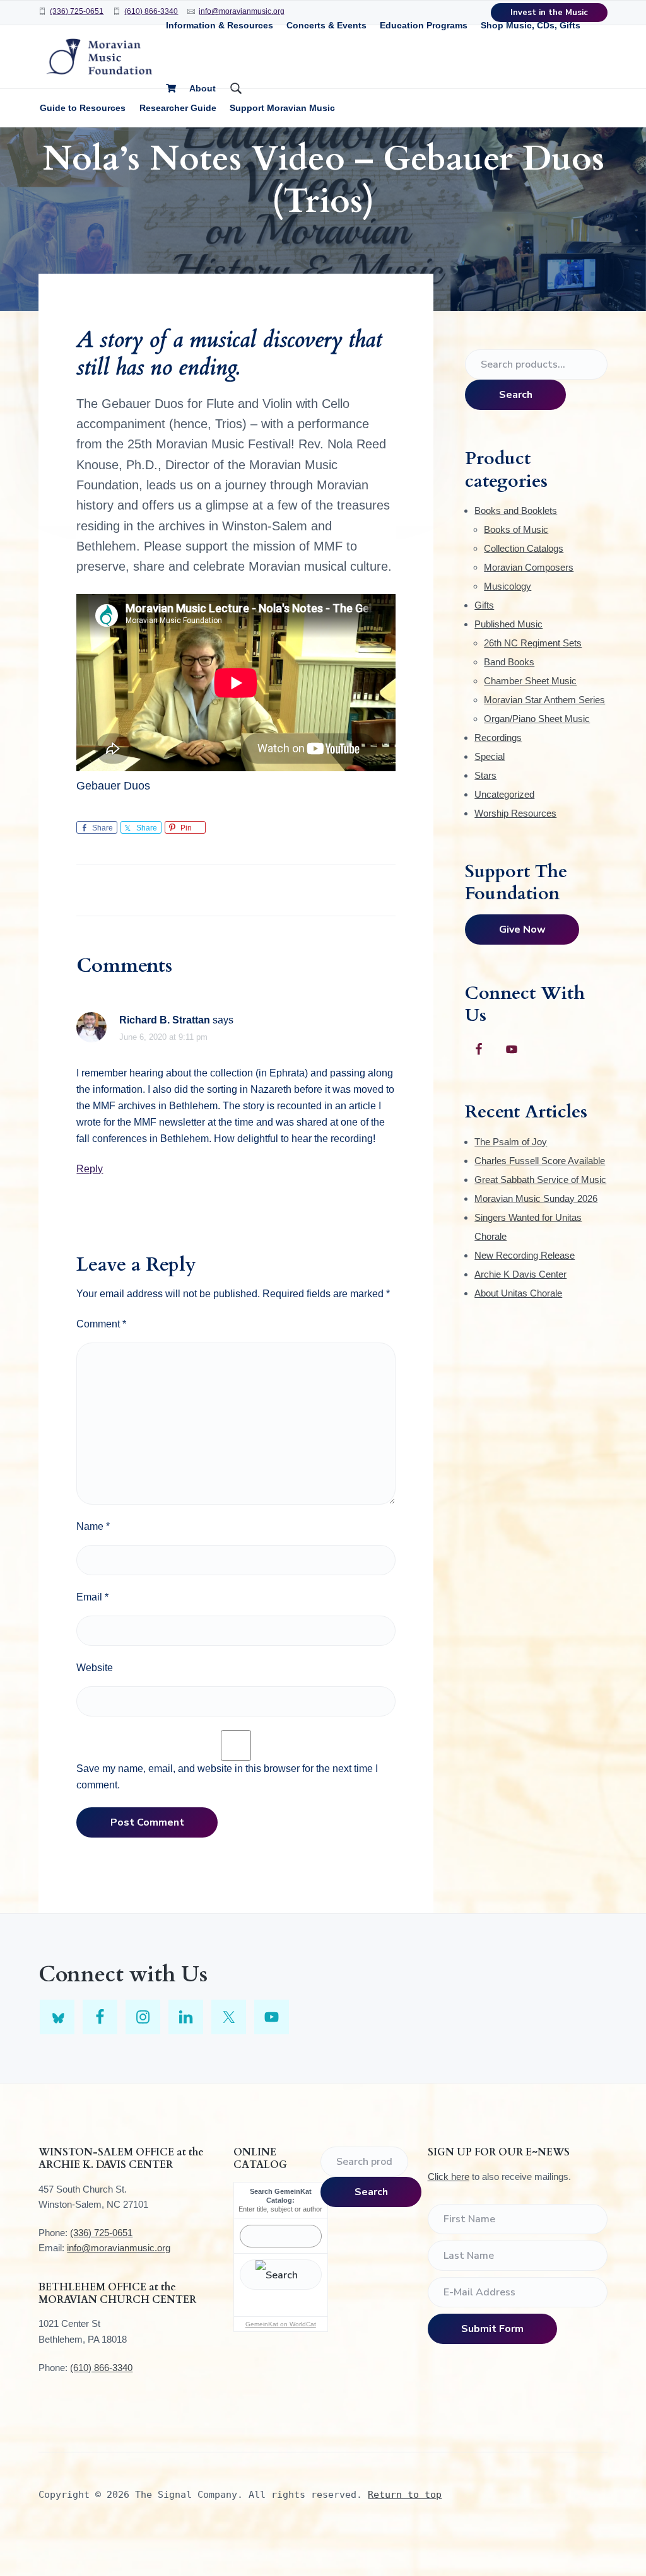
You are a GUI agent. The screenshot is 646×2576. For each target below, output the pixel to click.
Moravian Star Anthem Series (544, 700)
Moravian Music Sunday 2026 (536, 1198)
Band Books (509, 662)
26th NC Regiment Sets (533, 643)
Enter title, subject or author (280, 2209)
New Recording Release (525, 1255)
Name (93, 1526)
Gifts (484, 605)
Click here (449, 2177)
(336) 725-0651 (77, 11)
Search (516, 395)
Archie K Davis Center (520, 1274)
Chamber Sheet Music (530, 681)
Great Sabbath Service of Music (540, 1180)
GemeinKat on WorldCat (281, 2324)
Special (490, 756)
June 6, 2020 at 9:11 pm (163, 1037)
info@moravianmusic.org (119, 2248)
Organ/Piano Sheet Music (537, 719)
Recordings (498, 737)
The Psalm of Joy (511, 1142)
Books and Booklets (516, 510)
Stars (485, 775)
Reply (90, 1169)
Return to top (405, 2495)
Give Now (522, 930)
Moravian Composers (529, 567)
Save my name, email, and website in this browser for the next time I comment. (227, 1777)
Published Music (508, 624)
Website (95, 1668)
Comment (101, 1324)
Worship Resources (515, 813)
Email (92, 1597)
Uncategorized (504, 794)
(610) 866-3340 (151, 11)
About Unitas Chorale (518, 1293)
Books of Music (516, 529)
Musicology (508, 586)
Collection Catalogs (524, 548)
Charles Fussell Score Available (540, 1161)
